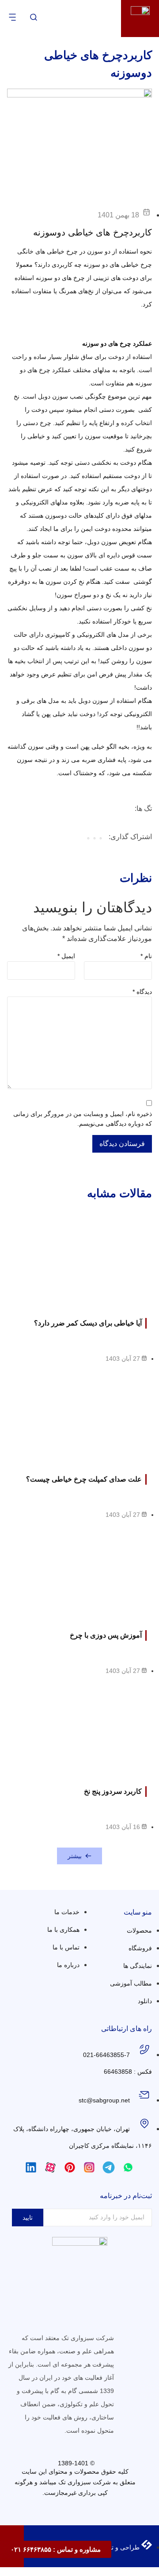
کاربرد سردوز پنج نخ (113, 1791)
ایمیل (66, 956)
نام (146, 956)
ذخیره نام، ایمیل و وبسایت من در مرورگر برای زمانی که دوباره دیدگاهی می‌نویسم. (83, 1119)
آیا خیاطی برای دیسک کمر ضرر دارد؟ (88, 1323)
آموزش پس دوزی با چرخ (106, 1635)
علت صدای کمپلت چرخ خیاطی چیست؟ (84, 1479)
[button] (101, 839)
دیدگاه (142, 992)
